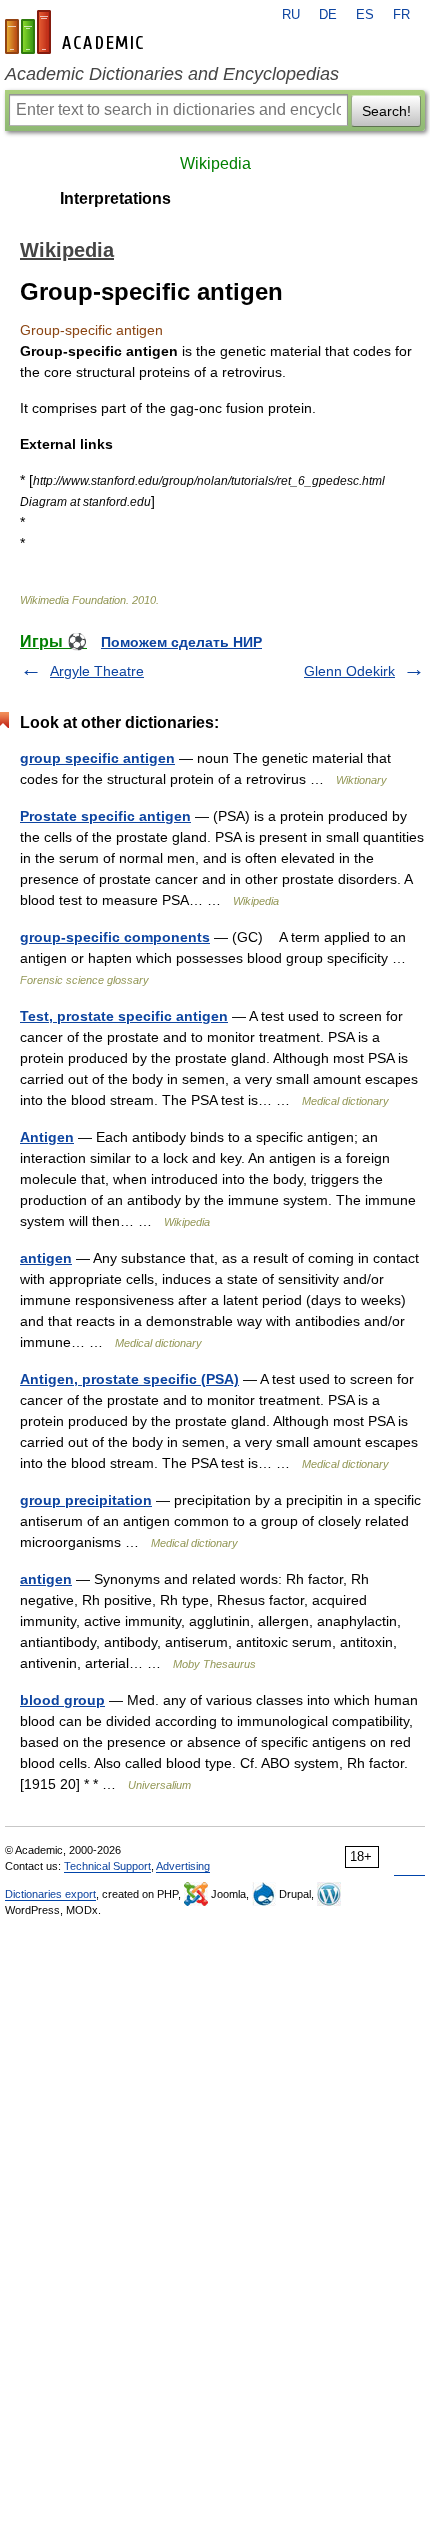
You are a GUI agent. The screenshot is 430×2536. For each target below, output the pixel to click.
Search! (386, 111)
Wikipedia (215, 163)
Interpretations (115, 198)
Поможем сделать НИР (181, 642)
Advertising (183, 1866)
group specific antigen (97, 758)
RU (291, 15)
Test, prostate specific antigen (124, 1016)
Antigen (47, 1137)
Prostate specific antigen (105, 816)
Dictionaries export (50, 1894)
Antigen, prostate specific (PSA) (129, 1379)
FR (401, 15)
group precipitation (86, 1500)
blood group (62, 1700)
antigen (46, 1258)
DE (328, 15)
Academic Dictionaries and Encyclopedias (172, 74)
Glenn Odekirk (349, 671)
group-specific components (115, 937)
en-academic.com (77, 32)
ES (365, 15)
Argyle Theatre (97, 671)
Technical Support (107, 1866)
